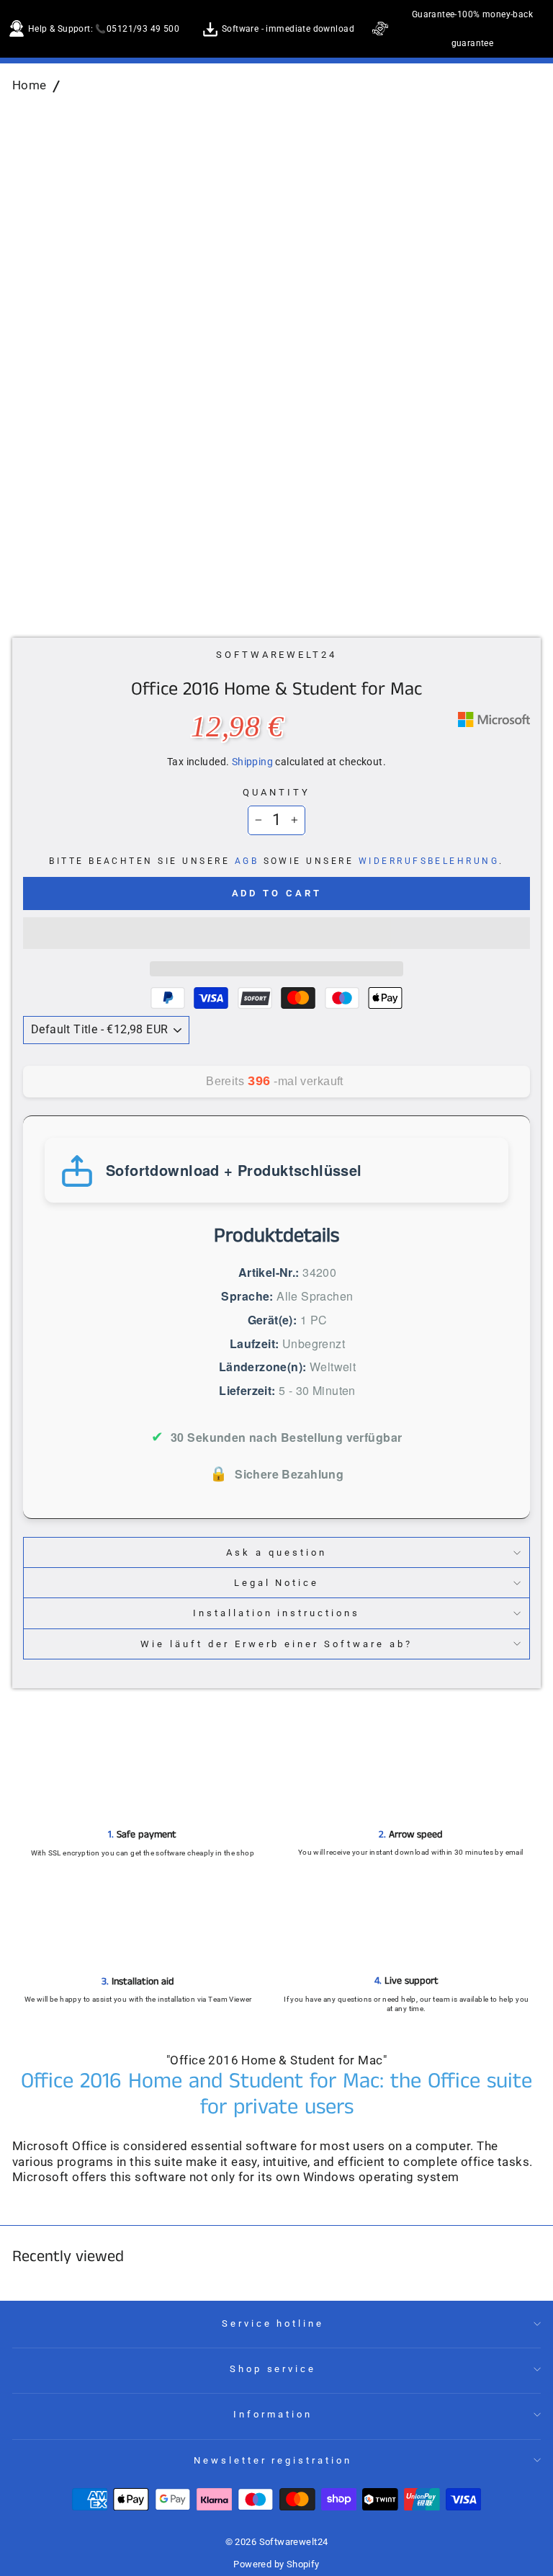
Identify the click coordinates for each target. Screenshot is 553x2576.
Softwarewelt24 (277, 655)
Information (273, 2414)
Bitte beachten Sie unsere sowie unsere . (276, 861)
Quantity (276, 792)
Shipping (252, 762)
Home (30, 85)
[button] (276, 933)
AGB (247, 861)
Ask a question (276, 1552)
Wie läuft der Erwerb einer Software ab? (276, 1644)
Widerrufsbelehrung (429, 861)
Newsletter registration (273, 2460)
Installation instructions (276, 1613)
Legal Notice (277, 1583)
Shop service (273, 2369)
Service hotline (273, 2323)
